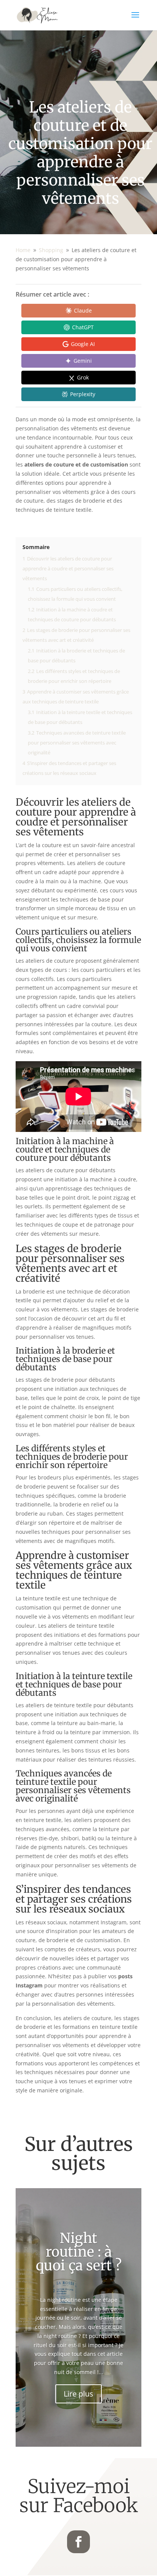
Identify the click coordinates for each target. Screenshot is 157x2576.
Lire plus (78, 2394)
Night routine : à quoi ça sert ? (79, 2252)
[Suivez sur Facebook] (78, 2542)
